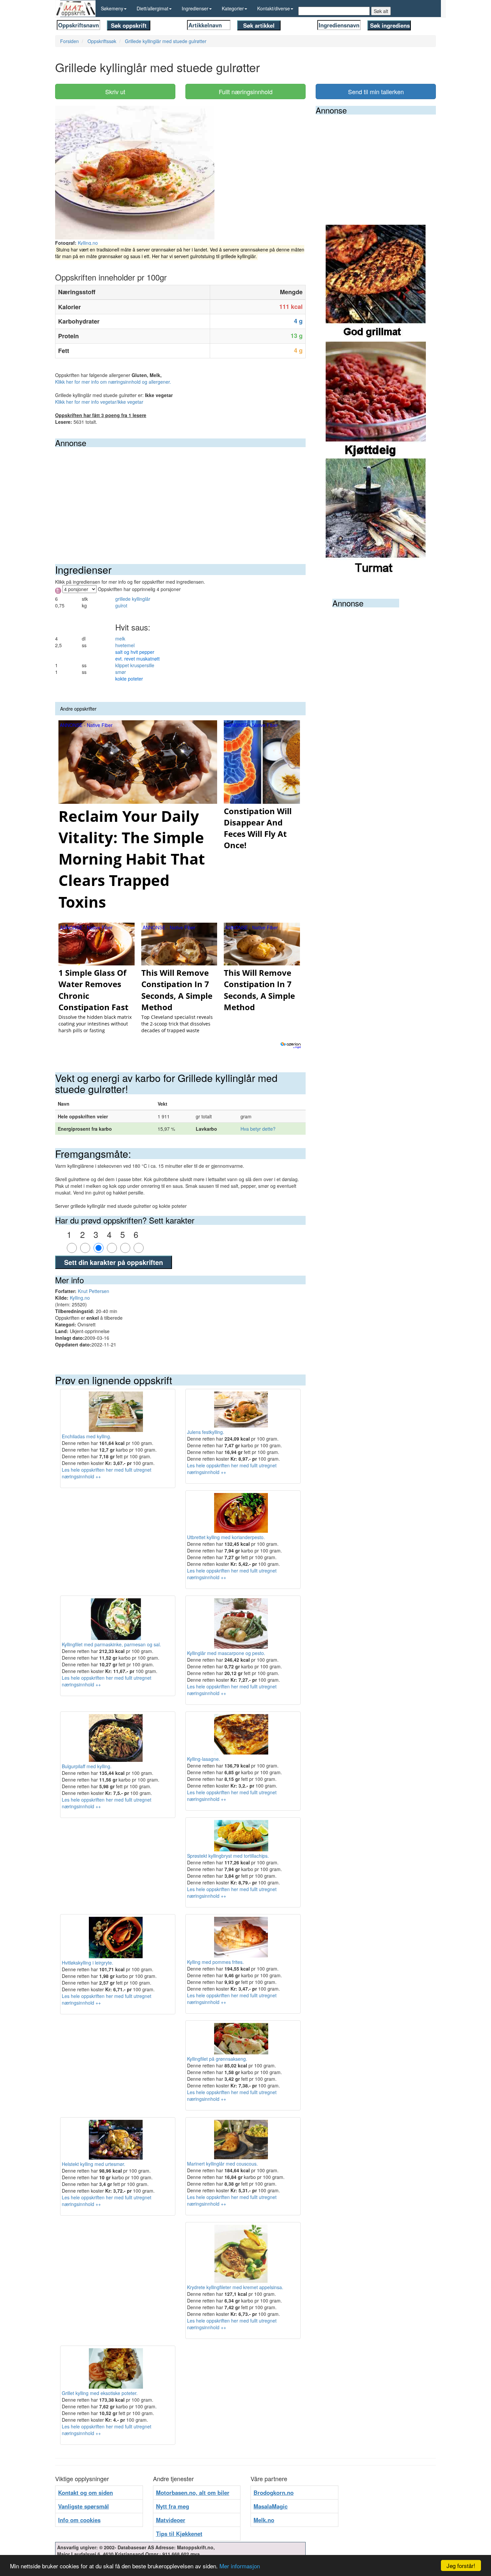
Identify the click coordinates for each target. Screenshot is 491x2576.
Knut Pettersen (94, 1291)
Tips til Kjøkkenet (179, 2534)
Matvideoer (171, 2520)
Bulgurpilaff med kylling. (87, 1766)
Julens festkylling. (206, 1432)
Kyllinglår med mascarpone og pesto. (226, 1653)
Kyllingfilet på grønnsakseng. (217, 2059)
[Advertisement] (180, 497)
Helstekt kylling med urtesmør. (94, 2164)
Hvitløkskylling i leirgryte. (88, 1963)
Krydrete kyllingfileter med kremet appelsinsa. (235, 2287)
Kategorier (233, 8)
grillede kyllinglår (133, 599)
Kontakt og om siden (86, 2493)
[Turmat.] (376, 516)
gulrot (121, 605)
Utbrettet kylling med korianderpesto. (226, 1537)
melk (120, 638)
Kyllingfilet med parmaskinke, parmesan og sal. (111, 1644)
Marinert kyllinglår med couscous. (222, 2164)
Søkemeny (112, 8)
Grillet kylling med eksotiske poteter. (100, 2393)
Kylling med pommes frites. (215, 1962)
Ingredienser (195, 8)
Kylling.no (88, 243)
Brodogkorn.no (274, 2493)
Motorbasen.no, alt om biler (193, 2493)
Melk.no (264, 2520)
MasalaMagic (271, 2506)
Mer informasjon (240, 2566)
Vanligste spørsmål (84, 2506)
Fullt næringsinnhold (246, 91)
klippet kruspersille (135, 665)
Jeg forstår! (461, 2565)
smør (121, 672)
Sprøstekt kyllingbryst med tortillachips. (228, 1856)
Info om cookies (79, 2520)
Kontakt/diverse (274, 8)
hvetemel (125, 645)
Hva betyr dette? (258, 1129)
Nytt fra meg (173, 2506)
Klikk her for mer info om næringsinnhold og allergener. (113, 382)
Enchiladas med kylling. (87, 1436)
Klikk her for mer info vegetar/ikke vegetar (99, 402)
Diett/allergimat (152, 8)
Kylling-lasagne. (204, 1759)
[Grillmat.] (376, 283)
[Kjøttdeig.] (376, 399)
